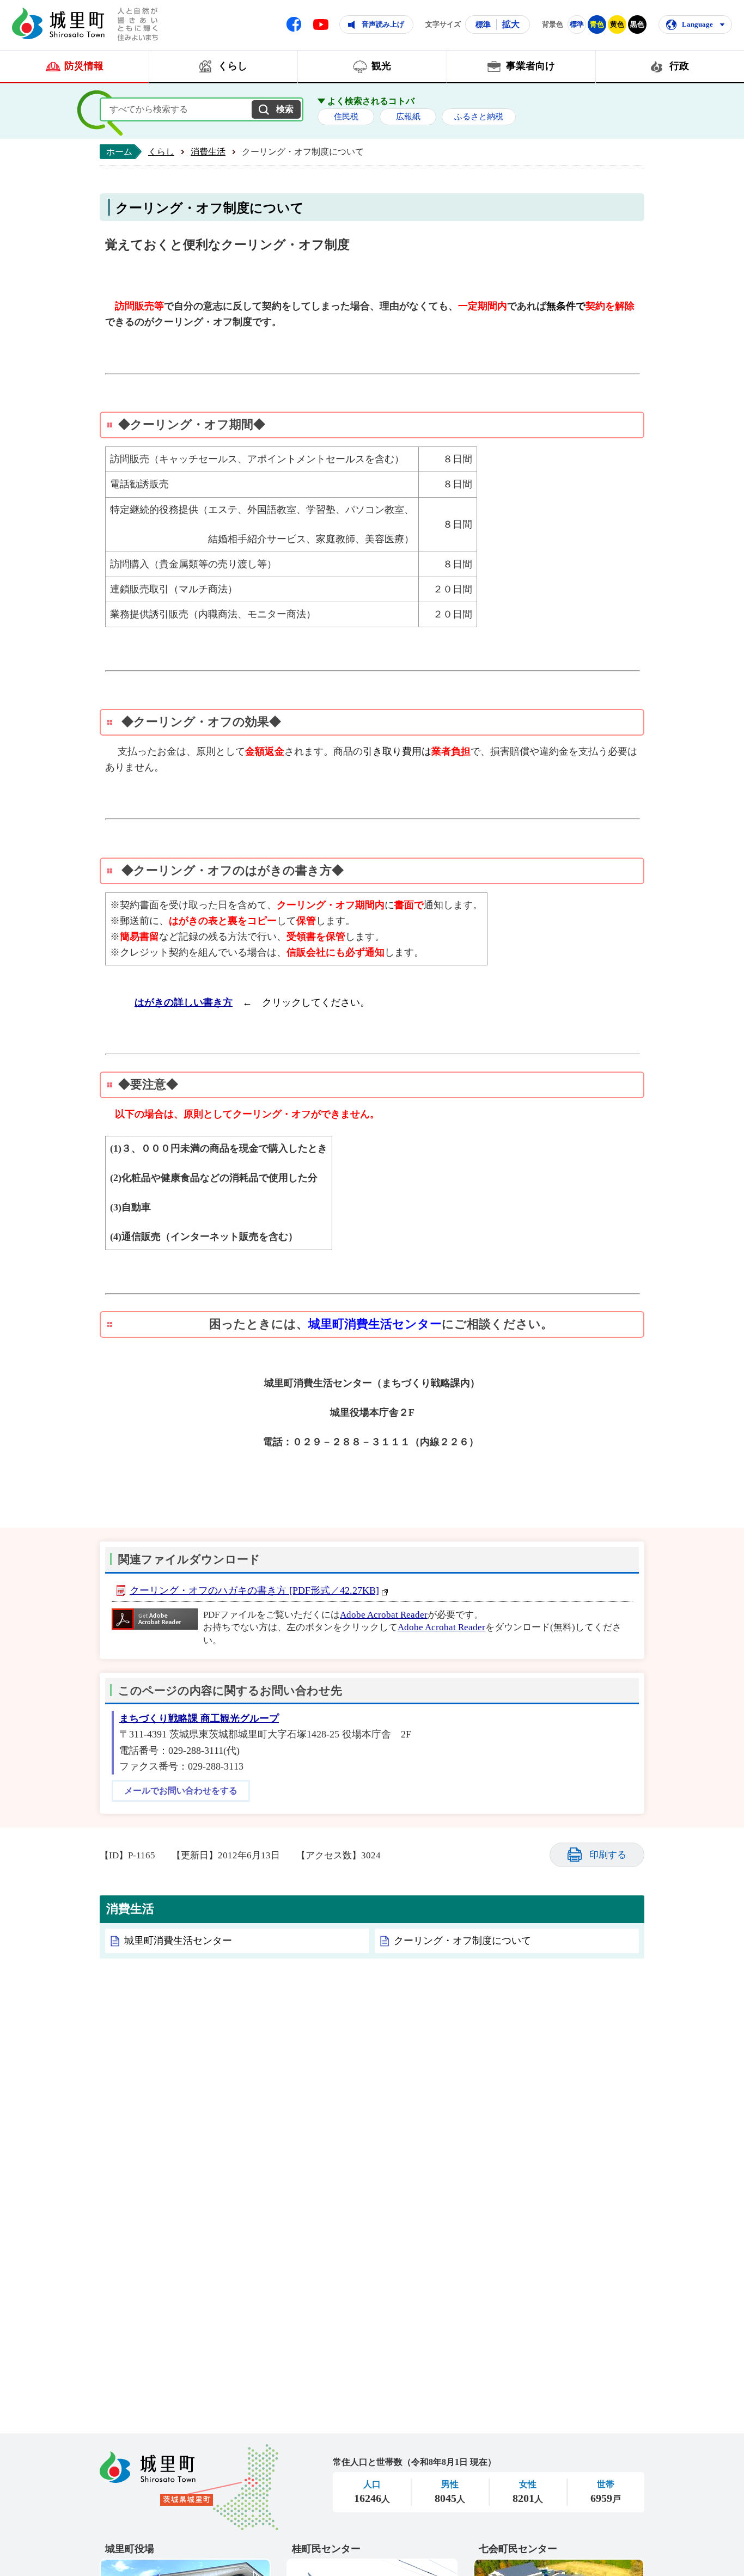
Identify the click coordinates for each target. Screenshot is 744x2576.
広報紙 (408, 117)
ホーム (119, 152)
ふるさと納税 (479, 117)
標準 (483, 25)
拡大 (511, 24)
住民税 (346, 117)
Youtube (321, 25)
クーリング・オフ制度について (462, 1941)
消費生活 (208, 152)
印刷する (608, 1855)
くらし (161, 152)
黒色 (637, 24)
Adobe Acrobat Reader (384, 1615)
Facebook (294, 24)
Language (697, 24)
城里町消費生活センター (178, 1941)
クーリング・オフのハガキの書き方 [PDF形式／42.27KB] (254, 1590)
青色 (597, 24)
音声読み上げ (383, 24)
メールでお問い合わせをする (181, 1791)
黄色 (617, 24)
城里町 (189, 2487)
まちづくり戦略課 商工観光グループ (199, 1718)
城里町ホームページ (58, 23)
